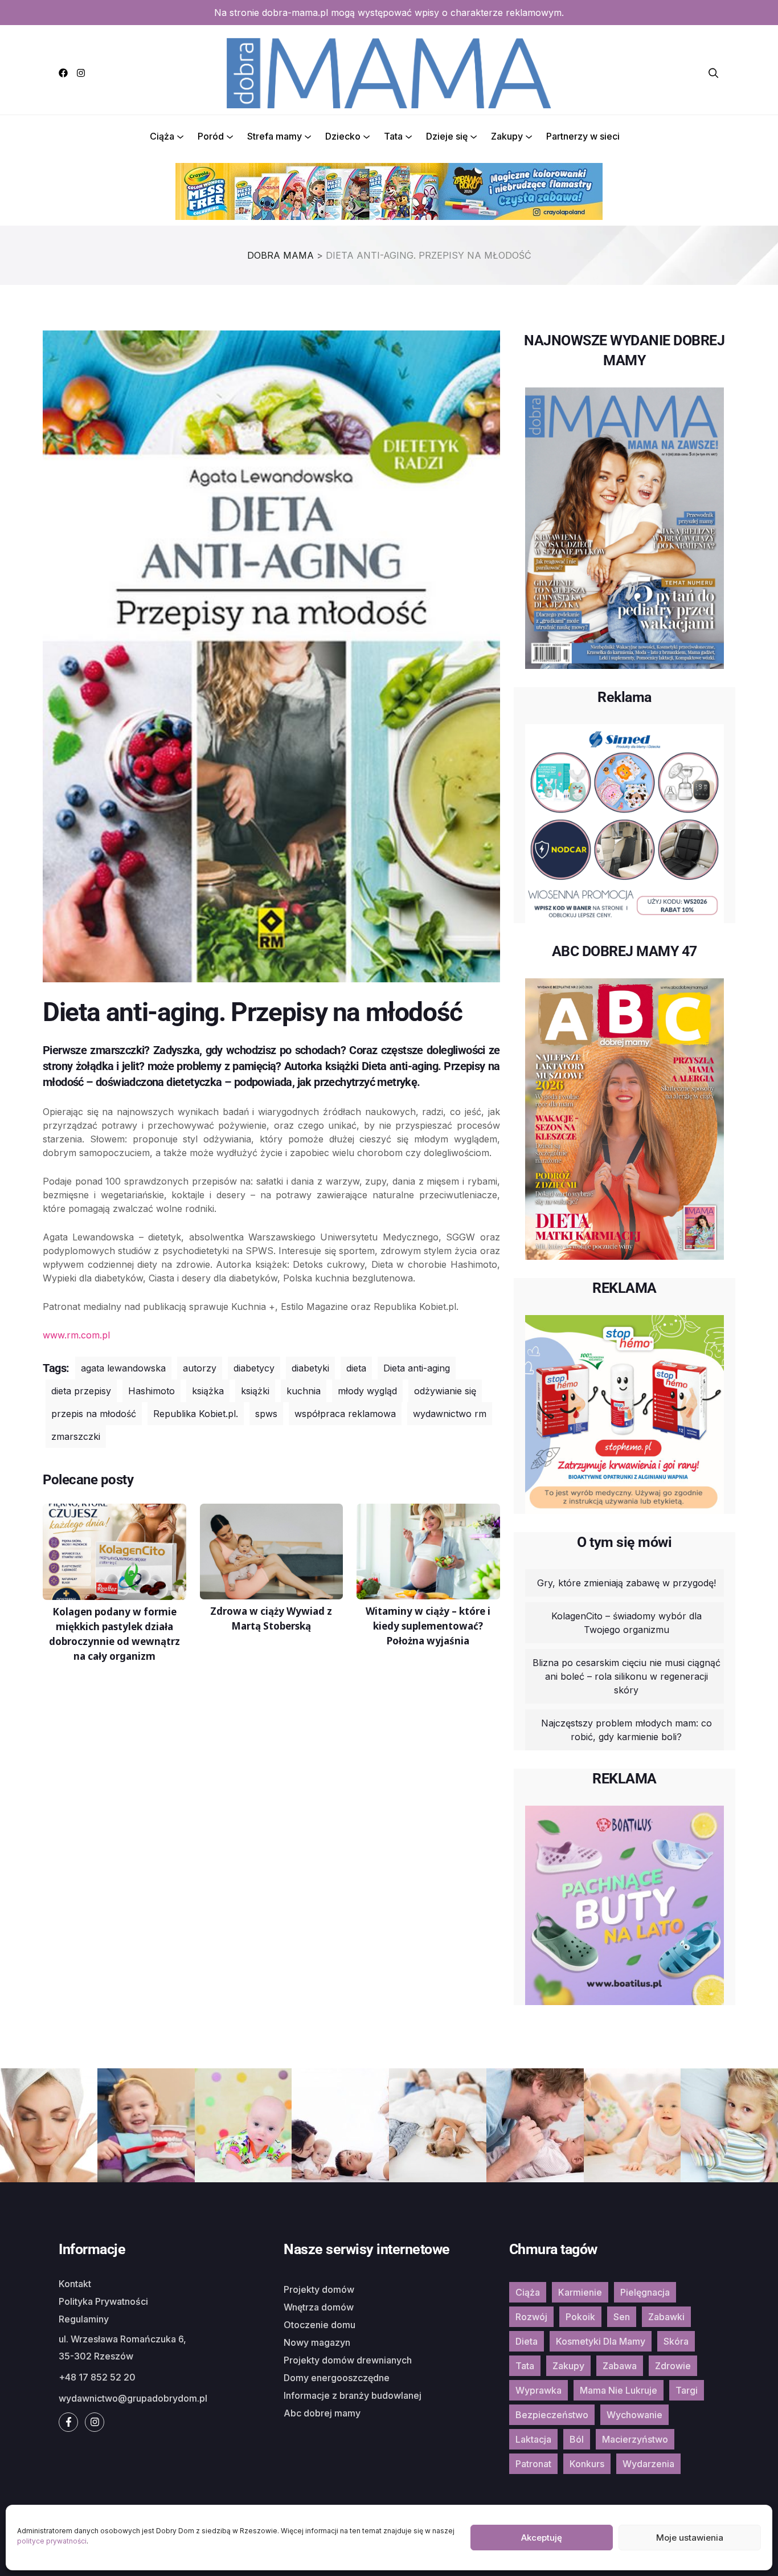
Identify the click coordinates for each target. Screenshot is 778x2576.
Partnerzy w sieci (583, 136)
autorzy (200, 1368)
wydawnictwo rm (450, 1414)
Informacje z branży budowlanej (353, 2395)
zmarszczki (76, 1436)
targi (687, 2390)
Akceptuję (542, 2538)
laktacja (533, 2439)
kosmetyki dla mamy (601, 2341)
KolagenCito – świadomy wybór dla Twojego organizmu (627, 1623)
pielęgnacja (645, 2292)
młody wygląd (367, 1391)
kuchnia (304, 1391)
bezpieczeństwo (552, 2415)
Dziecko (343, 136)
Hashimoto (151, 1391)
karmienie (580, 2292)
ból (577, 2439)
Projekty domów (319, 2289)
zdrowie (673, 2366)
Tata (393, 136)
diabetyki (310, 1368)
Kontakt (75, 2284)
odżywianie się (445, 1391)
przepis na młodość (94, 1414)
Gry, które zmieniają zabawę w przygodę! (627, 1583)
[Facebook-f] (68, 2422)
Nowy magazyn (317, 2342)
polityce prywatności (52, 2541)
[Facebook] (63, 73)
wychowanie (634, 2415)
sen (622, 2317)
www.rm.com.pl (76, 1335)
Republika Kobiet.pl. (196, 1414)
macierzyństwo (635, 2439)
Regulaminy (84, 2319)
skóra (676, 2341)
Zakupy (507, 136)
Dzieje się (447, 136)
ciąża (528, 2292)
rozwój (531, 2317)
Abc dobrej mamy (322, 2413)
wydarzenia (648, 2464)
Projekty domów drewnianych (348, 2360)
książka (208, 1391)
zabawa (620, 2366)
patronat (533, 2464)
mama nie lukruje (619, 2390)
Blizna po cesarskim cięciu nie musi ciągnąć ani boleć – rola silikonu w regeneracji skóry (627, 1676)
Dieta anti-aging (417, 1368)
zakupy (568, 2366)
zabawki (666, 2317)
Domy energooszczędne (337, 2378)
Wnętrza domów (319, 2307)
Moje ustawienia (690, 2538)
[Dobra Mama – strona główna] (389, 72)
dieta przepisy (81, 1391)
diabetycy (254, 1368)
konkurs (587, 2464)
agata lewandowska (123, 1368)
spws (266, 1414)
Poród (211, 136)
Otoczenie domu (320, 2325)
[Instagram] (81, 73)
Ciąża (162, 136)
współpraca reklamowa (345, 1414)
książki (255, 1391)
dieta (356, 1368)
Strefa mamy (275, 136)
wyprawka (539, 2390)
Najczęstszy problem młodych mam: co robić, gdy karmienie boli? (627, 1730)
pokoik (580, 2317)
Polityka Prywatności (103, 2301)
